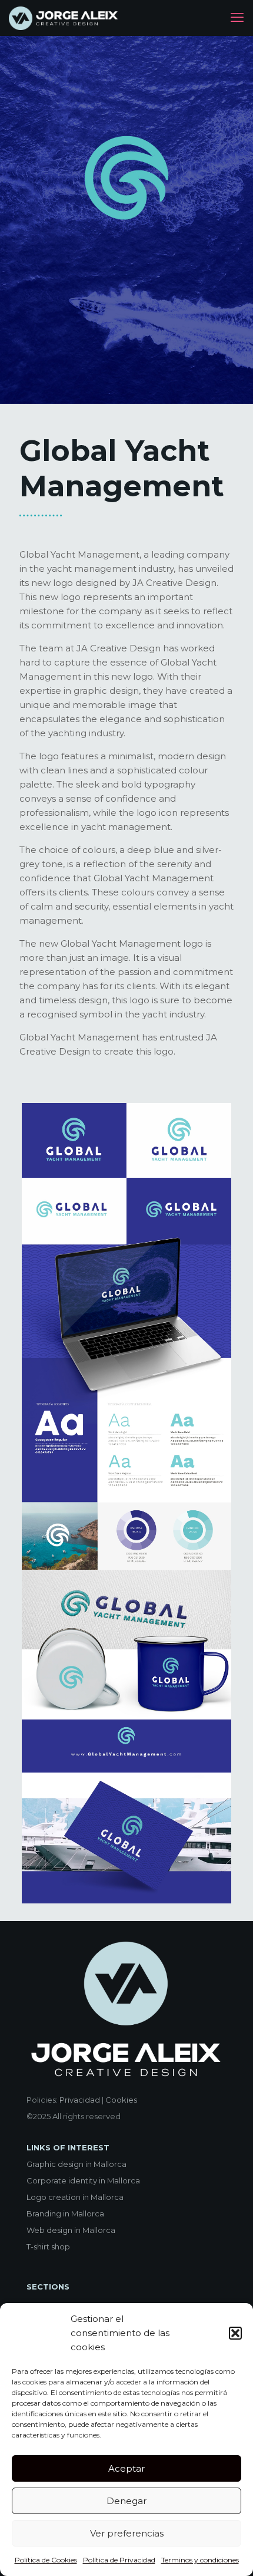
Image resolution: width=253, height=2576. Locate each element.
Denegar (126, 2501)
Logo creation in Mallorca (75, 2197)
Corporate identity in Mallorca (83, 2180)
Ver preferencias (127, 2533)
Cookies (121, 2100)
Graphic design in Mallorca (76, 2164)
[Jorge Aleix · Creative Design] (64, 18)
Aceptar (126, 2468)
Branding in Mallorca (65, 2213)
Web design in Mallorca (71, 2230)
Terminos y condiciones (200, 2560)
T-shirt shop (48, 2246)
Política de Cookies (46, 2560)
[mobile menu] (237, 18)
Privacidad (80, 2100)
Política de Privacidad (119, 2560)
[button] (235, 2333)
